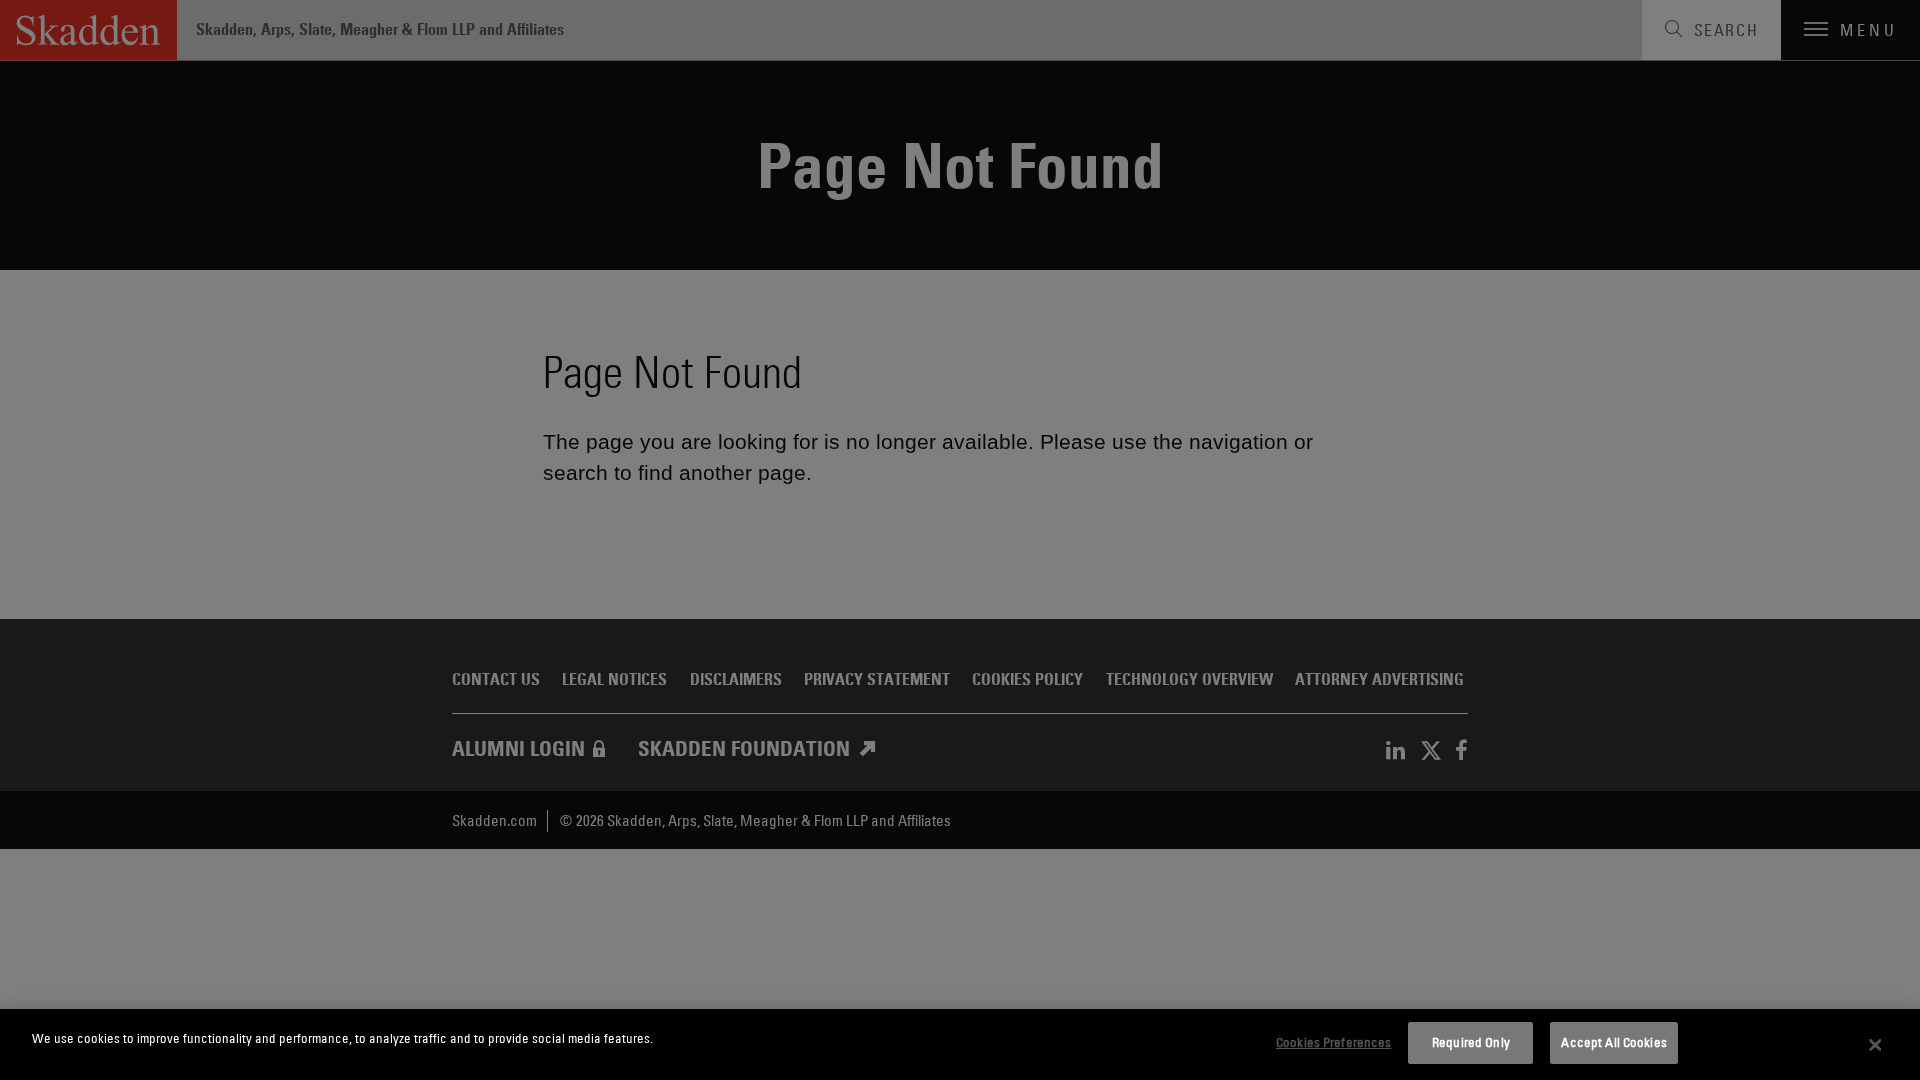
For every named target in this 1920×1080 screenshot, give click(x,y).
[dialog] (960, 1044)
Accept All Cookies (1613, 1042)
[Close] (1875, 1045)
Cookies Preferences (1333, 1042)
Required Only (1471, 1042)
